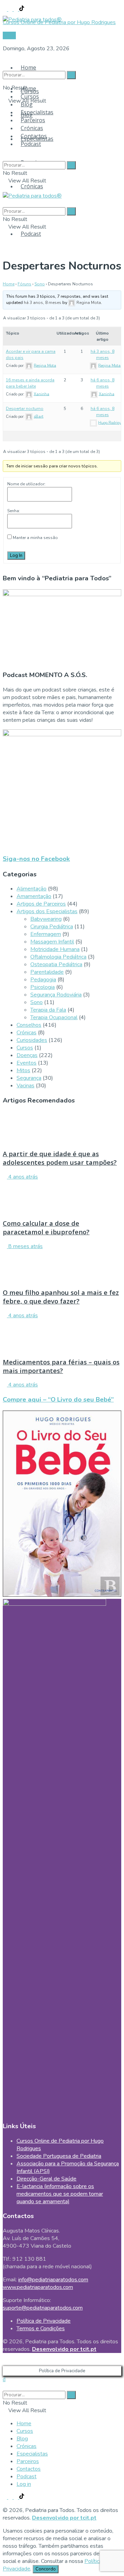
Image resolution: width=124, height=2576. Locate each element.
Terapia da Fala (48, 1010)
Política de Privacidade (44, 2321)
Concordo (46, 2569)
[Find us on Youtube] (17, 9)
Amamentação (34, 896)
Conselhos (29, 1025)
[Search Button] (5, 62)
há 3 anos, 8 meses (43, 303)
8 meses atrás (25, 1246)
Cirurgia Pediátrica (52, 927)
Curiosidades (32, 1040)
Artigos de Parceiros (41, 904)
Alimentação (32, 889)
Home (28, 67)
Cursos (30, 96)
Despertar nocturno (25, 409)
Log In (16, 556)
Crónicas (32, 186)
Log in (24, 2484)
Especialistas (37, 112)
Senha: (14, 511)
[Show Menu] (5, 188)
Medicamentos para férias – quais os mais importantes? (61, 1366)
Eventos (27, 1063)
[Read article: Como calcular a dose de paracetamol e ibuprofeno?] (62, 1196)
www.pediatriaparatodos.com (38, 2287)
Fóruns (24, 284)
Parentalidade (47, 972)
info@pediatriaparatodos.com (53, 2280)
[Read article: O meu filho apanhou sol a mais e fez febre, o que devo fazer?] (62, 1266)
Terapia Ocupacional (54, 1017)
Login (9, 35)
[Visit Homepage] (32, 18)
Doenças (27, 1055)
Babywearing (46, 919)
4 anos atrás (22, 1177)
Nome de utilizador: (26, 484)
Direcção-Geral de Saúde (46, 2179)
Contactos (34, 136)
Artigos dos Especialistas (47, 911)
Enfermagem (46, 934)
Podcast (31, 234)
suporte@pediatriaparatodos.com (43, 2308)
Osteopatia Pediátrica (56, 964)
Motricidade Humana (55, 949)
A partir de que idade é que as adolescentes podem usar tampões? (60, 1158)
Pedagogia (43, 980)
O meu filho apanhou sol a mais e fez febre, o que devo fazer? (61, 1297)
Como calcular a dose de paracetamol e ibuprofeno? (46, 1227)
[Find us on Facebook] (6, 9)
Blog (27, 104)
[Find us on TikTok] (22, 9)
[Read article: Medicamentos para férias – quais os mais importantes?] (62, 1335)
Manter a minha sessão (35, 538)
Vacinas (25, 1086)
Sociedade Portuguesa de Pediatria (59, 2156)
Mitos (23, 1070)
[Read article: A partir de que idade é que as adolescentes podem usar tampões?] (62, 1127)
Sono (40, 284)
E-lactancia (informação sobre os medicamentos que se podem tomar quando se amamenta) (60, 2194)
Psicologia (43, 987)
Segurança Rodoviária (56, 995)
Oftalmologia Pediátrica (58, 957)
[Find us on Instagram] (11, 9)
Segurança (29, 1078)
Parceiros (33, 120)
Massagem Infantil (52, 942)
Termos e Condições (41, 2329)
